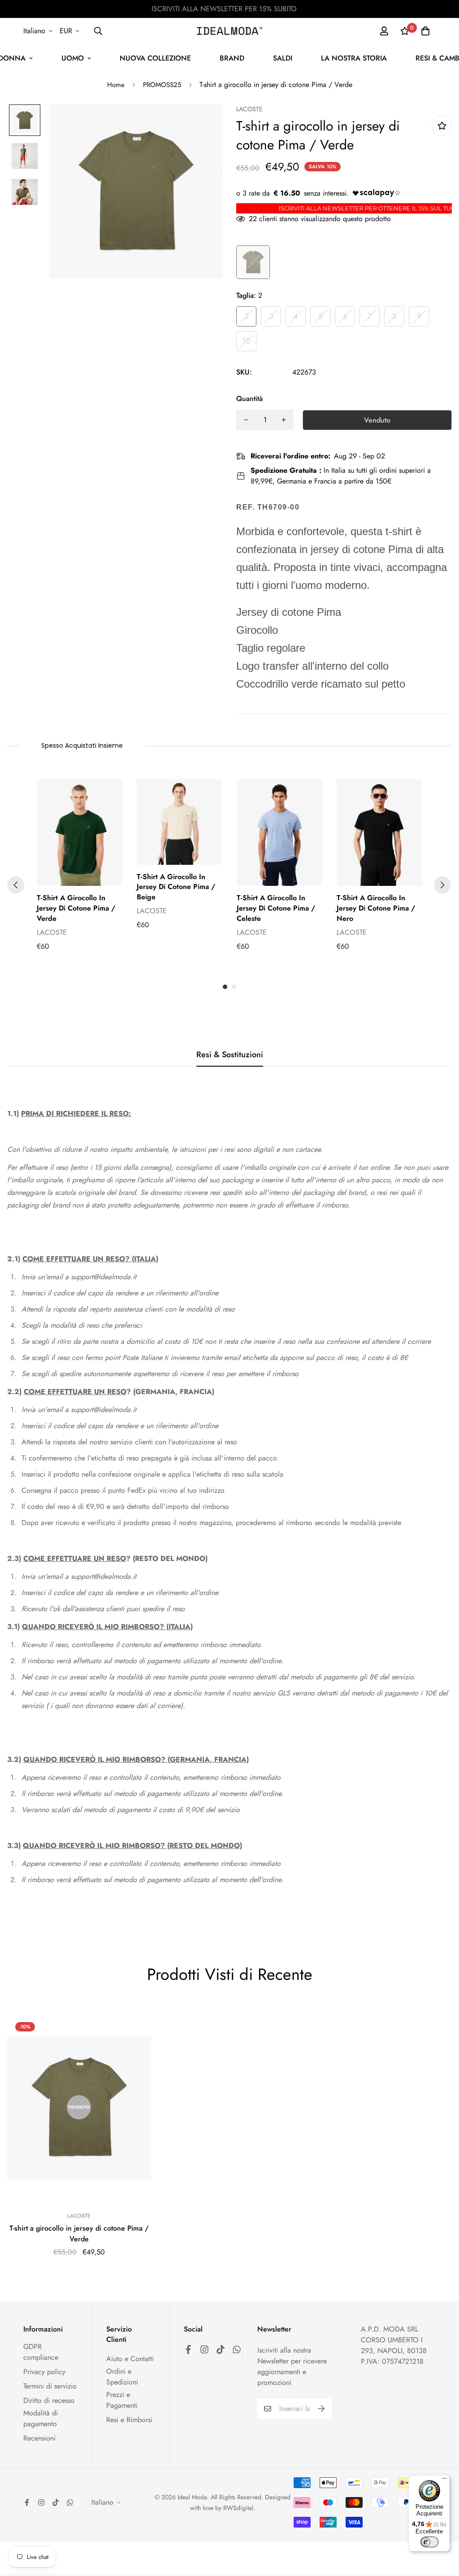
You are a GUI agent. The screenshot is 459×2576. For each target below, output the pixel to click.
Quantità (249, 399)
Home (116, 85)
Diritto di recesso (49, 2400)
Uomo (73, 58)
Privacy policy (44, 2372)
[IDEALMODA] (229, 31)
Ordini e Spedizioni (122, 2377)
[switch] (429, 2542)
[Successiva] (442, 885)
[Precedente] (16, 885)
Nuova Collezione (155, 58)
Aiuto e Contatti (130, 2359)
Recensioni (39, 2438)
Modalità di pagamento (41, 2418)
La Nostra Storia (354, 58)
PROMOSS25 (162, 85)
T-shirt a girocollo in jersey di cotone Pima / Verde (79, 2234)
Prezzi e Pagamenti (122, 2400)
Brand (232, 58)
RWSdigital (238, 2508)
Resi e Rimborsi (129, 2420)
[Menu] (445, 2480)
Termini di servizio (50, 2386)
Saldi (283, 58)
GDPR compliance (41, 2352)
